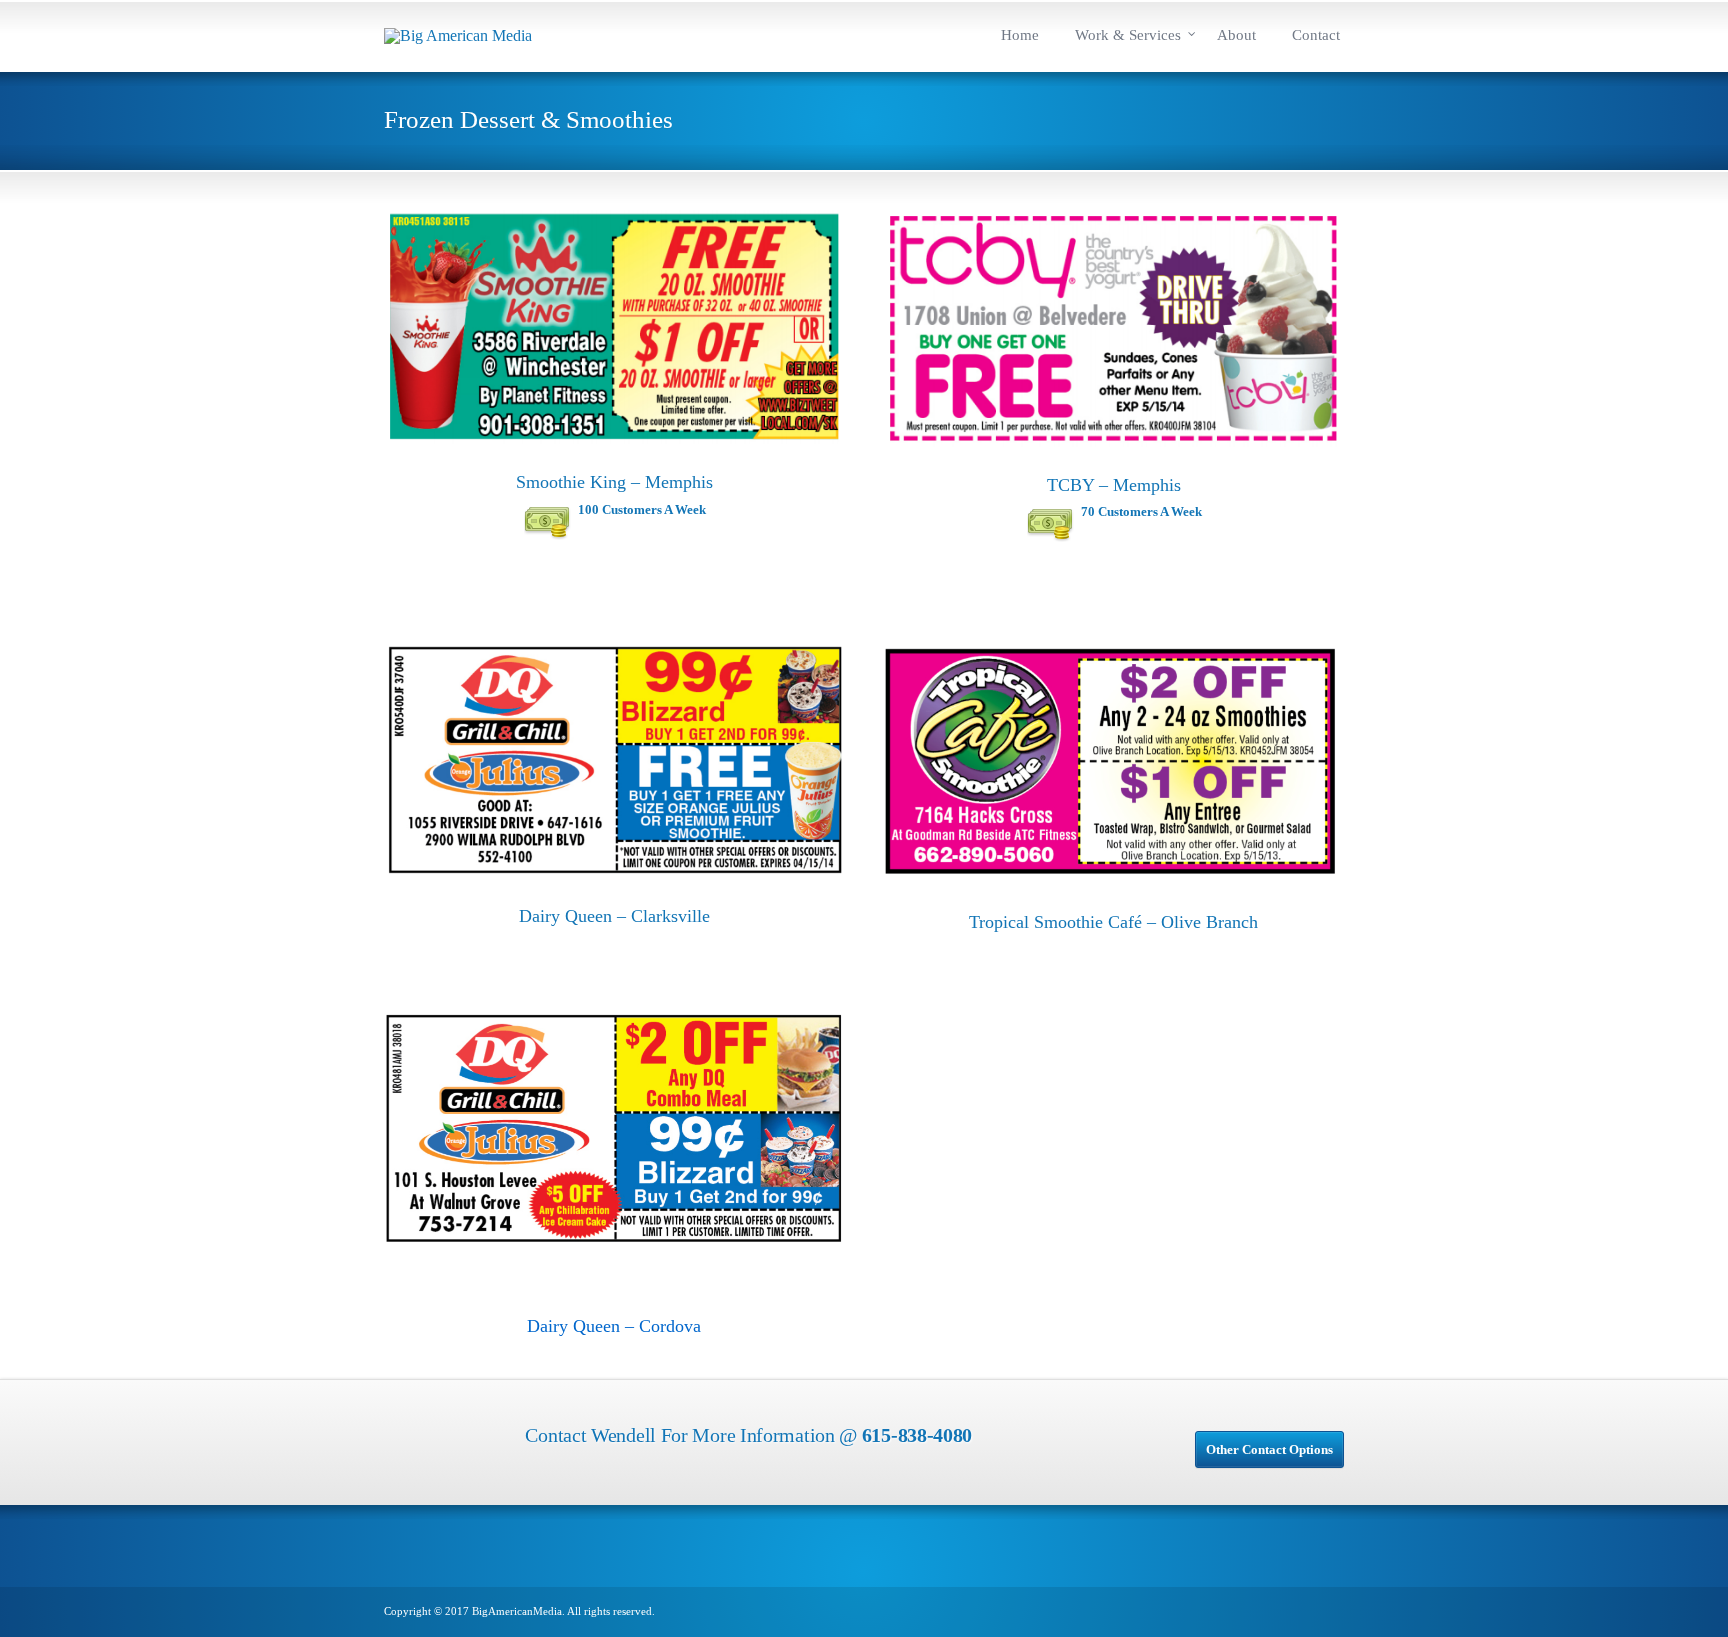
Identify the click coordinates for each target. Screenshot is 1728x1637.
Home (1020, 35)
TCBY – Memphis (1114, 485)
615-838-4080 (917, 1435)
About (1236, 35)
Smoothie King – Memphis (614, 482)
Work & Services (1128, 35)
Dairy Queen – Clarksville (614, 916)
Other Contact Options (1269, 1449)
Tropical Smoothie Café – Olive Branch (1113, 922)
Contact (1316, 35)
